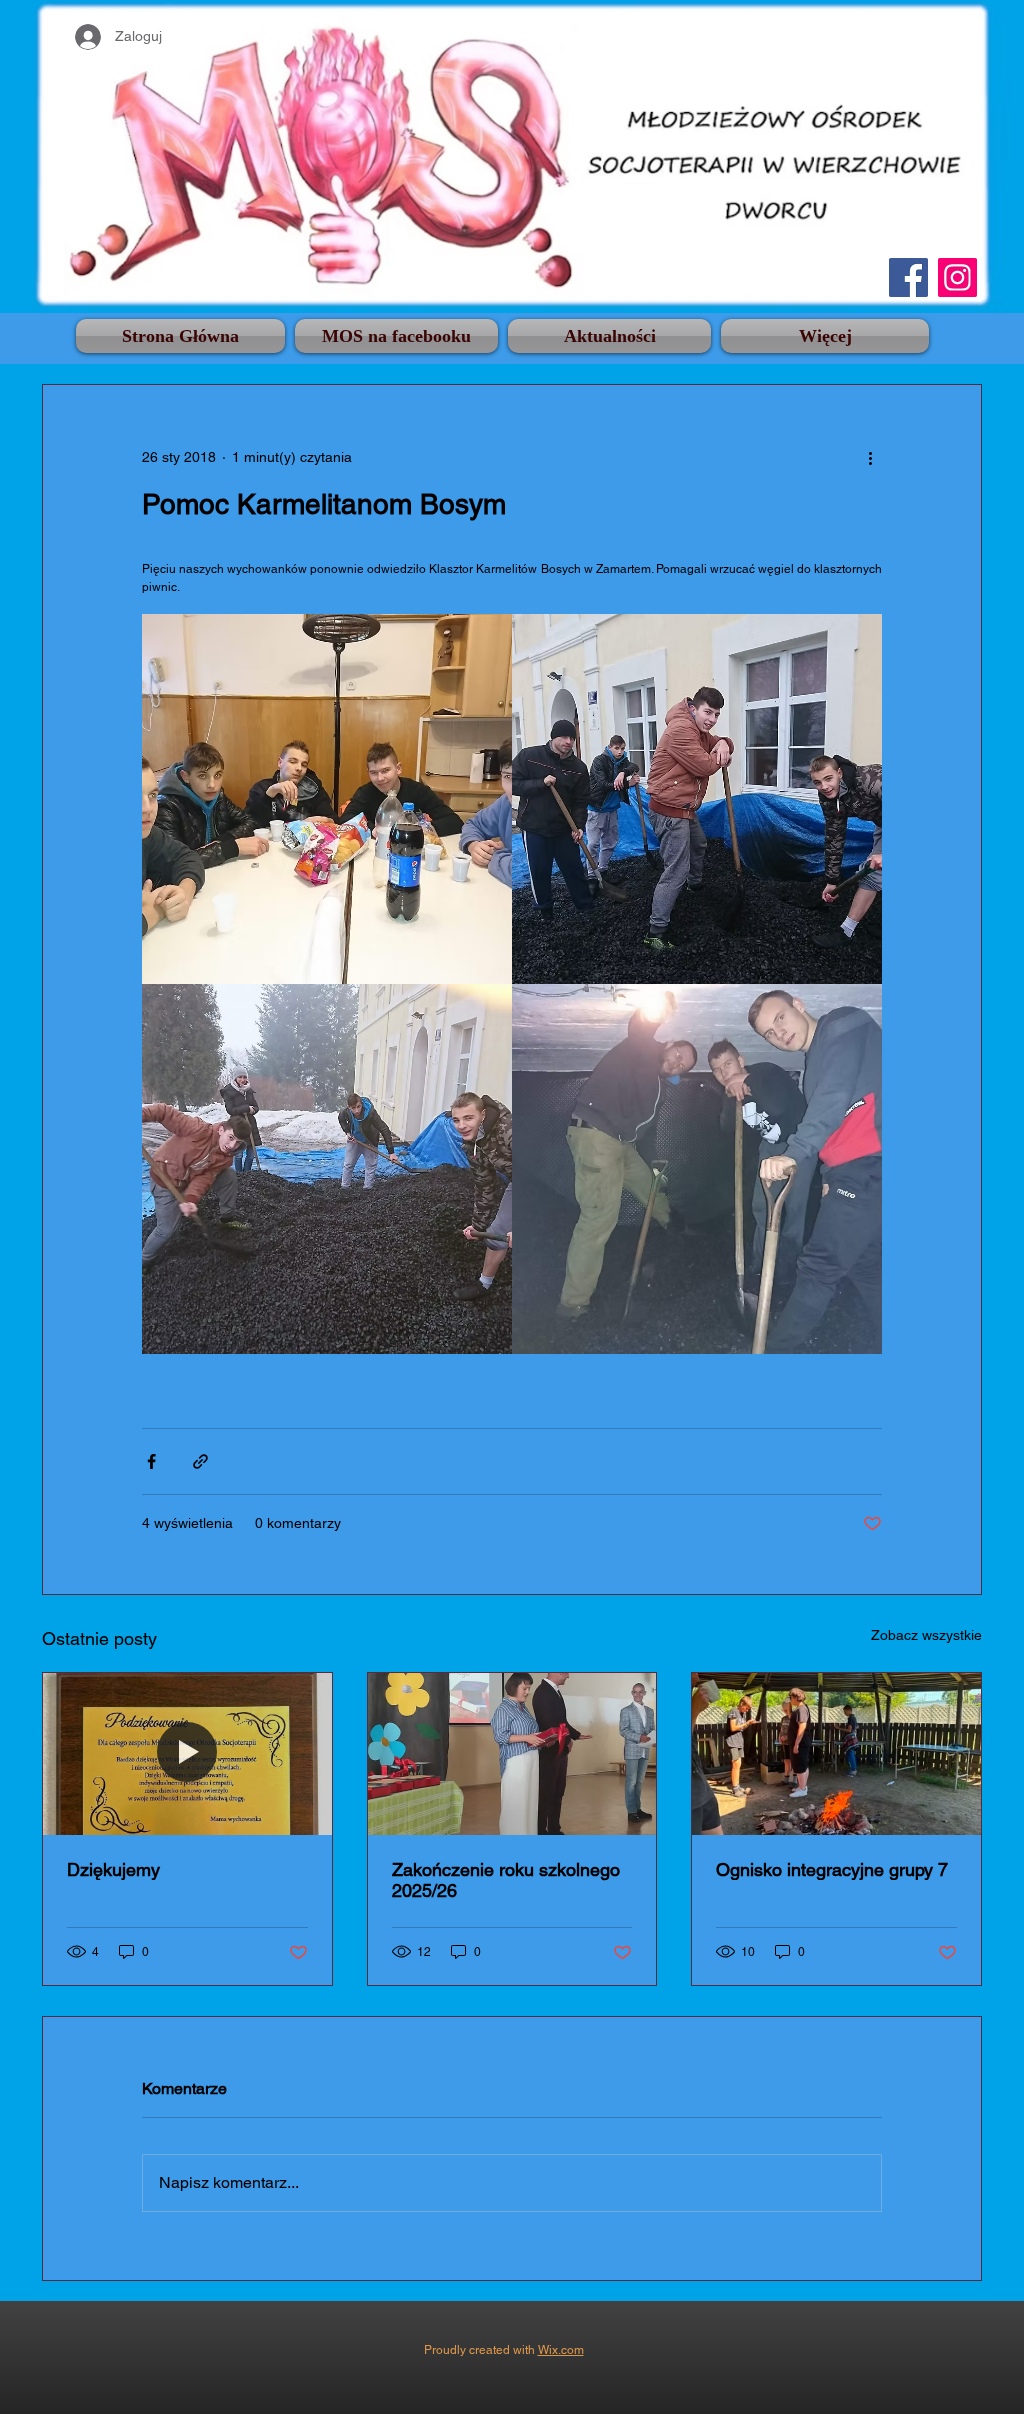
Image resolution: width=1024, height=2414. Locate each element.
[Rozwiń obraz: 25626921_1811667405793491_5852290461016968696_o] (327, 799)
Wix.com (561, 2350)
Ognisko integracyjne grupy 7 (832, 1869)
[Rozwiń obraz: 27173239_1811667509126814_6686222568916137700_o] (327, 1169)
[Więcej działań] (870, 457)
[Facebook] (908, 277)
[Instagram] (957, 277)
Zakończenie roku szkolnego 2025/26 (506, 1880)
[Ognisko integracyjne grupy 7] (836, 1754)
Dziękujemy (113, 1869)
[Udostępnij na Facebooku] (151, 1461)
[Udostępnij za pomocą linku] (200, 1461)
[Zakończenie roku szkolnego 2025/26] (512, 1754)
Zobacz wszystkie (926, 1635)
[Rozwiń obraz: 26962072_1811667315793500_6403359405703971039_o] (697, 1169)
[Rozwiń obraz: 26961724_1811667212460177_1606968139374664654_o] (697, 799)
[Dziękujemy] (187, 1754)
